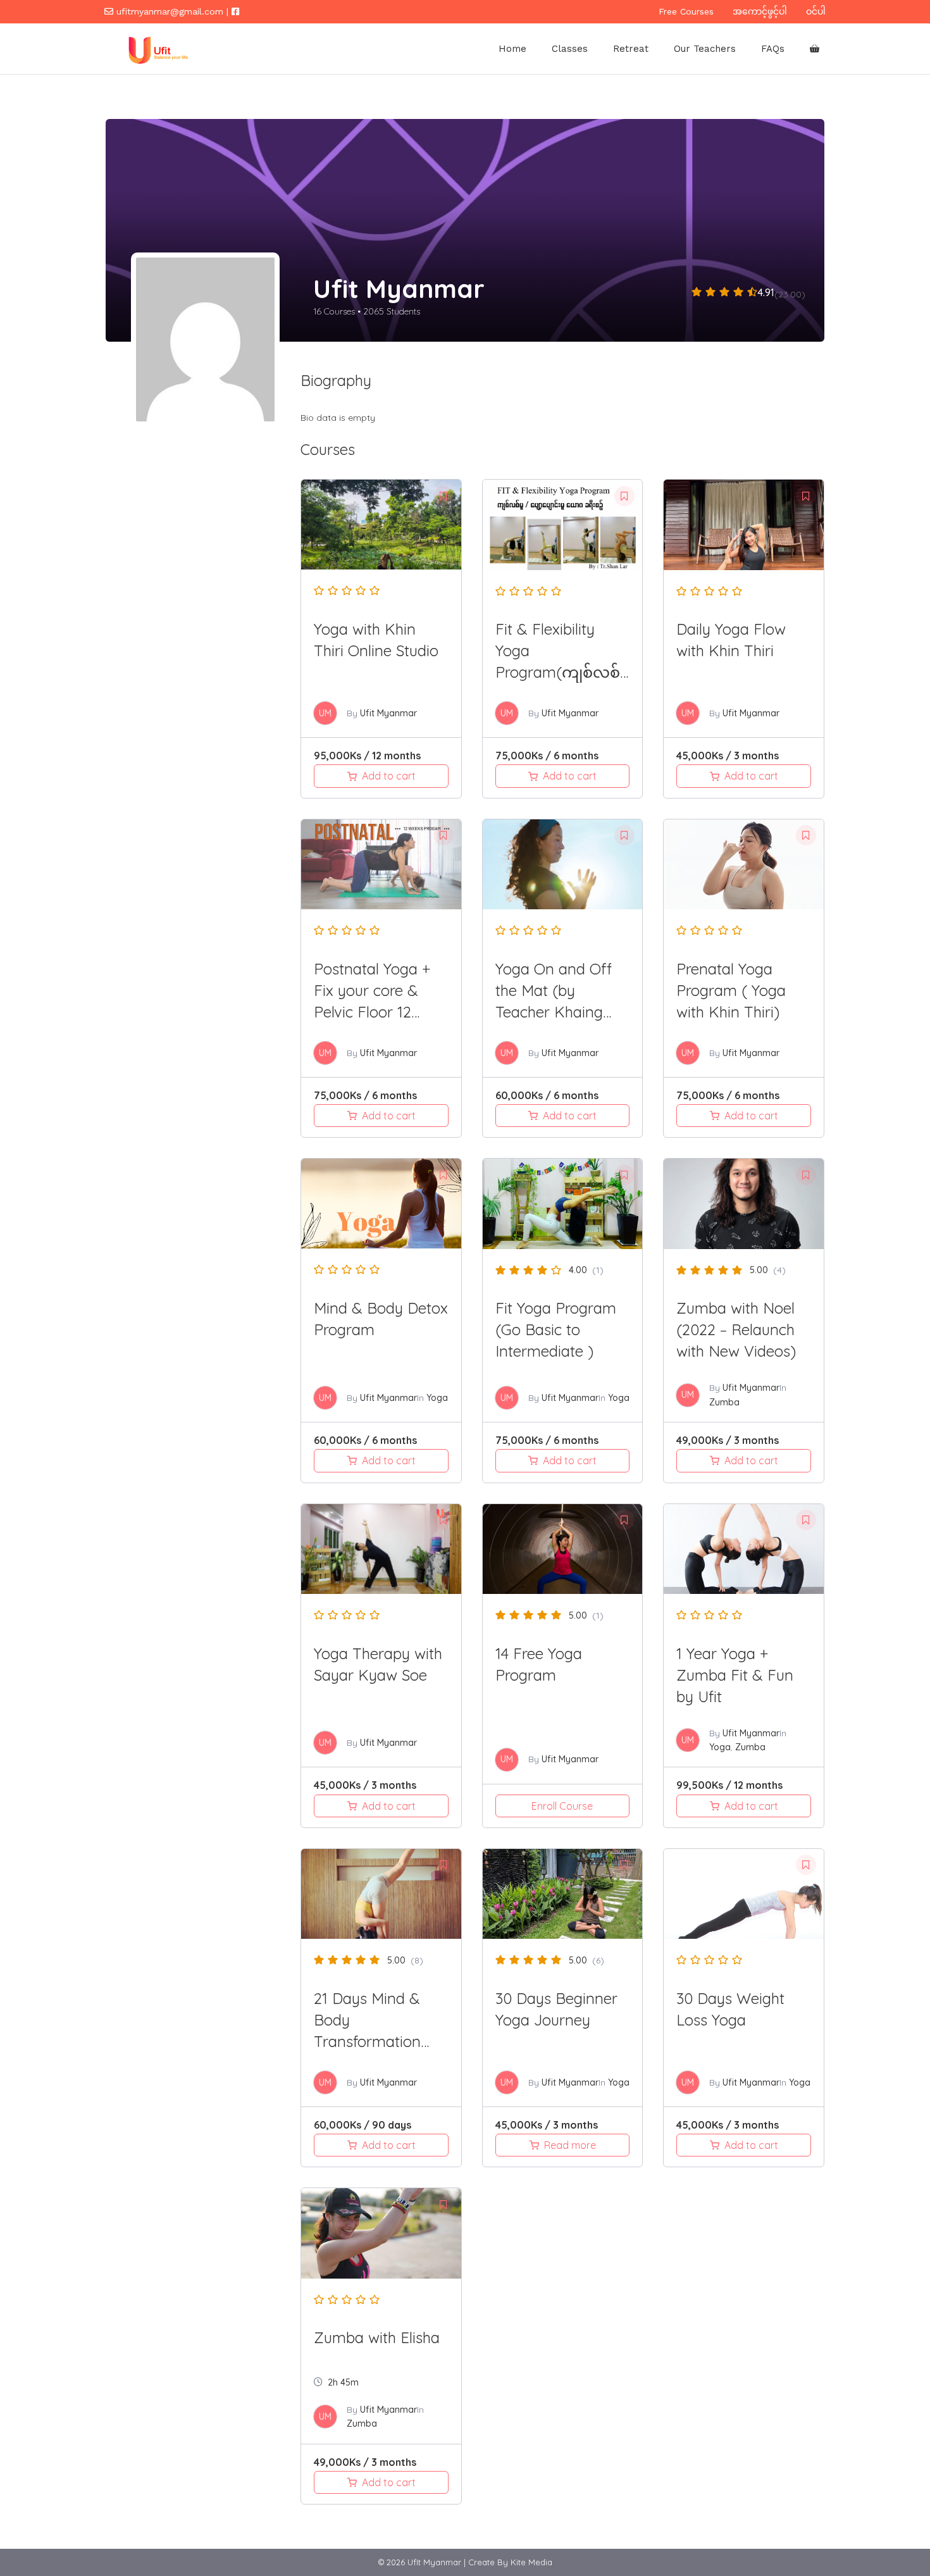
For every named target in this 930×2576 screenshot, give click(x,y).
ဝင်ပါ (816, 11)
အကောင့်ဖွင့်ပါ (760, 11)
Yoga (437, 1398)
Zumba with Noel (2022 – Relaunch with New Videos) (736, 1329)
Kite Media (531, 2562)
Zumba (724, 1402)
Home (512, 49)
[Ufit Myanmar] (156, 49)
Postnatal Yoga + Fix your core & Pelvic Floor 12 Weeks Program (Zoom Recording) (377, 1012)
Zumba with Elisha (377, 2337)
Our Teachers (705, 49)
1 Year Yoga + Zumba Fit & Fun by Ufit (735, 1675)
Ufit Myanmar (388, 713)
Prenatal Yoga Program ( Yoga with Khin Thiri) (731, 990)
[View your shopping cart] (815, 49)
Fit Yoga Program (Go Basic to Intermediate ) (556, 1329)
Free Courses (686, 11)
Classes (570, 49)
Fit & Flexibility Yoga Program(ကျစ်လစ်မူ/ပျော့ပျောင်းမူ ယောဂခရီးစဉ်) (558, 672)
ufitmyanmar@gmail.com (170, 11)
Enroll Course (562, 1806)
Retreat (631, 49)
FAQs (773, 49)
